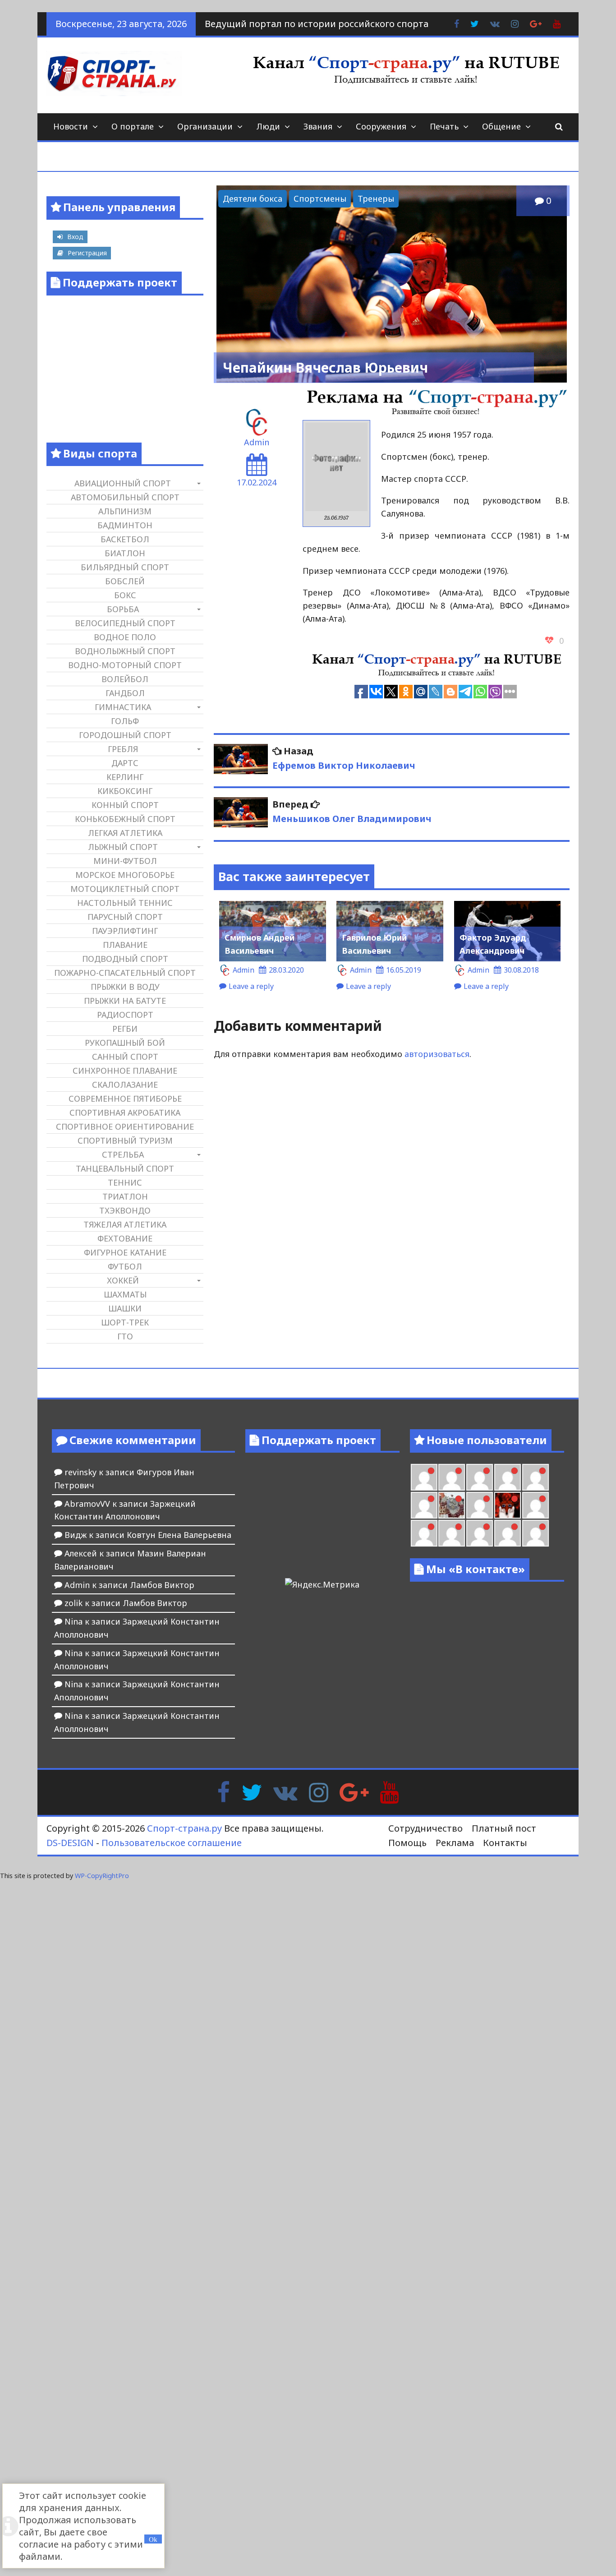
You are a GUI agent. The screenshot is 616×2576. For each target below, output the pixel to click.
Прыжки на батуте (125, 1001)
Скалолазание (125, 1085)
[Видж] (508, 1533)
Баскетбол (125, 539)
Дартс (125, 763)
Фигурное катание (125, 1252)
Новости (71, 126)
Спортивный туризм (125, 1140)
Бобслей (125, 581)
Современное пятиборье (125, 1099)
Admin (257, 442)
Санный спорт (125, 1057)
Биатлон (125, 553)
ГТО (125, 1336)
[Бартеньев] (536, 1505)
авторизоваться (437, 1054)
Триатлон (125, 1196)
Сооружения (381, 126)
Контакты (505, 1843)
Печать (444, 126)
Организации (205, 126)
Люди (268, 126)
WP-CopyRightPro (102, 1876)
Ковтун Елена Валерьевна (179, 1535)
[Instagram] (319, 1791)
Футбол (125, 1266)
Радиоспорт (125, 1015)
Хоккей (123, 1280)
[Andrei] (424, 1533)
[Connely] (508, 1477)
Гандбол (125, 693)
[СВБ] (452, 1533)
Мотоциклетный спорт (125, 889)
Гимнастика (123, 707)
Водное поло (125, 637)
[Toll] (424, 1477)
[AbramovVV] (480, 1533)
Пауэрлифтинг (125, 931)
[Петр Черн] (452, 1477)
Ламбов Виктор (162, 1585)
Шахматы (125, 1294)
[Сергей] (536, 1533)
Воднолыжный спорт (125, 651)
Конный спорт (125, 805)
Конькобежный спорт (125, 819)
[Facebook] (223, 1791)
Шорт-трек (125, 1322)
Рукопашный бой (125, 1043)
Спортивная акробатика (125, 1113)
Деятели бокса (253, 199)
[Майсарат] (508, 1505)
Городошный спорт (125, 735)
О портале (133, 126)
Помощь (407, 1843)
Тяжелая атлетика (125, 1224)
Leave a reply (251, 986)
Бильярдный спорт (125, 567)
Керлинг (125, 777)
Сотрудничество (425, 1828)
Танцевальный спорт (125, 1168)
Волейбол (125, 679)
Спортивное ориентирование (125, 1126)
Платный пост (504, 1828)
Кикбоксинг (125, 791)
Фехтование (125, 1238)
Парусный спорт (125, 917)
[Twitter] (252, 1791)
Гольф (125, 721)
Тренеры (376, 199)
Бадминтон (125, 525)
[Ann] (480, 1477)
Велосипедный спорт (125, 623)
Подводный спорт (125, 959)
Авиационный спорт (123, 483)
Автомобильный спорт (125, 497)
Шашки (125, 1308)
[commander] (424, 1505)
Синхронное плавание (125, 1071)
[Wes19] (452, 1505)
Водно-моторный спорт (125, 665)
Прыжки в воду (125, 987)
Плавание (125, 945)
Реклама (455, 1843)
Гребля (123, 749)
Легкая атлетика (125, 833)
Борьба (123, 609)
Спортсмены (320, 199)
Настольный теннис (125, 903)
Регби (125, 1029)
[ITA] (480, 1505)
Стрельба (123, 1154)
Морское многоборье (125, 875)
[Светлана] (536, 1477)
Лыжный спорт (123, 847)
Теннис (125, 1182)
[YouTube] (389, 1791)
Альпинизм (125, 511)
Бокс (125, 595)
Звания (318, 126)
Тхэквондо (125, 1210)
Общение (501, 126)
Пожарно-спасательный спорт (125, 973)
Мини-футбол (125, 861)
